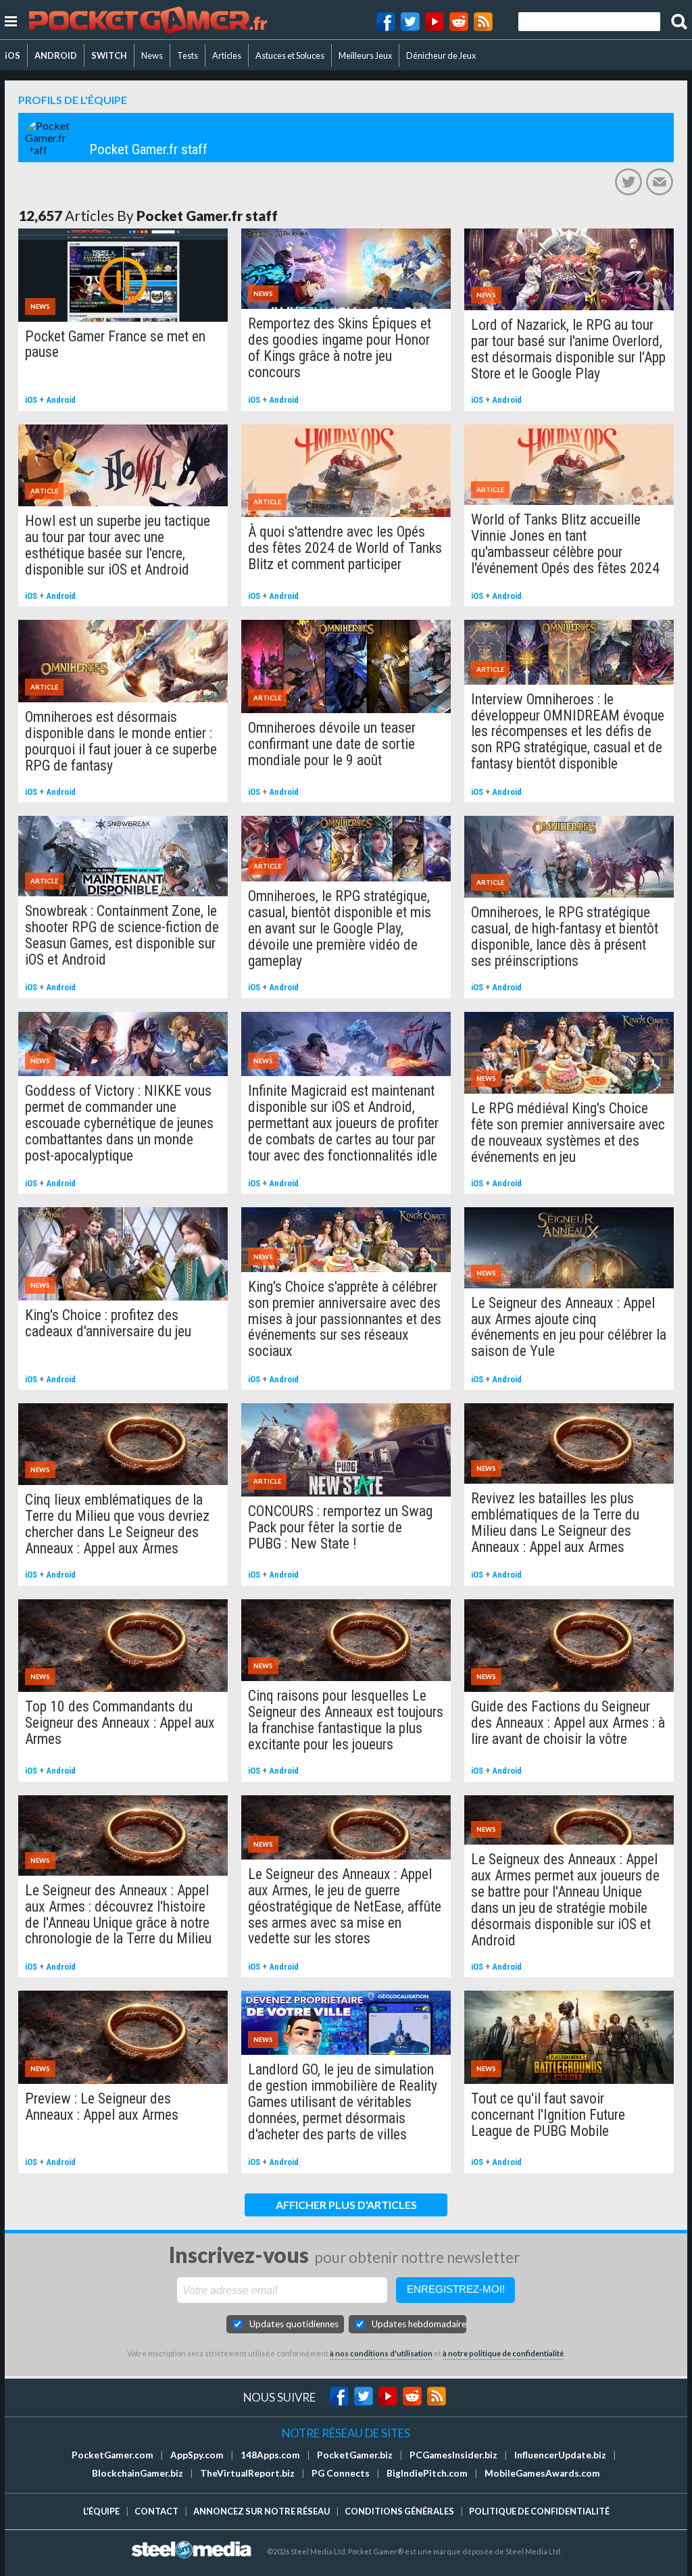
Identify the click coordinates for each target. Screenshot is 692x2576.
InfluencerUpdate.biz (560, 2455)
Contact (156, 2511)
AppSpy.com (197, 2455)
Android (61, 400)
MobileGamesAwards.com (542, 2473)
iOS (13, 55)
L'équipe (101, 2511)
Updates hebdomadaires (419, 2324)
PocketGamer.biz (355, 2455)
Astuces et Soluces (290, 55)
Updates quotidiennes (294, 2324)
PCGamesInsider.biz (453, 2455)
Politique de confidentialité (539, 2511)
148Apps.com (270, 2455)
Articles (227, 55)
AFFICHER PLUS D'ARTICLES (346, 2205)
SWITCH (109, 55)
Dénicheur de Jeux (441, 55)
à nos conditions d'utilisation (381, 2353)
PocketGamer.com (113, 2455)
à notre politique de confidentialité (503, 2353)
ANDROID (56, 55)
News (152, 55)
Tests (188, 55)
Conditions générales (399, 2511)
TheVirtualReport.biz (247, 2473)
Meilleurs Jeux (365, 55)
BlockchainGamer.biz (138, 2473)
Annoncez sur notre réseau (262, 2511)
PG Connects (341, 2473)
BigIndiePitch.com (427, 2473)
